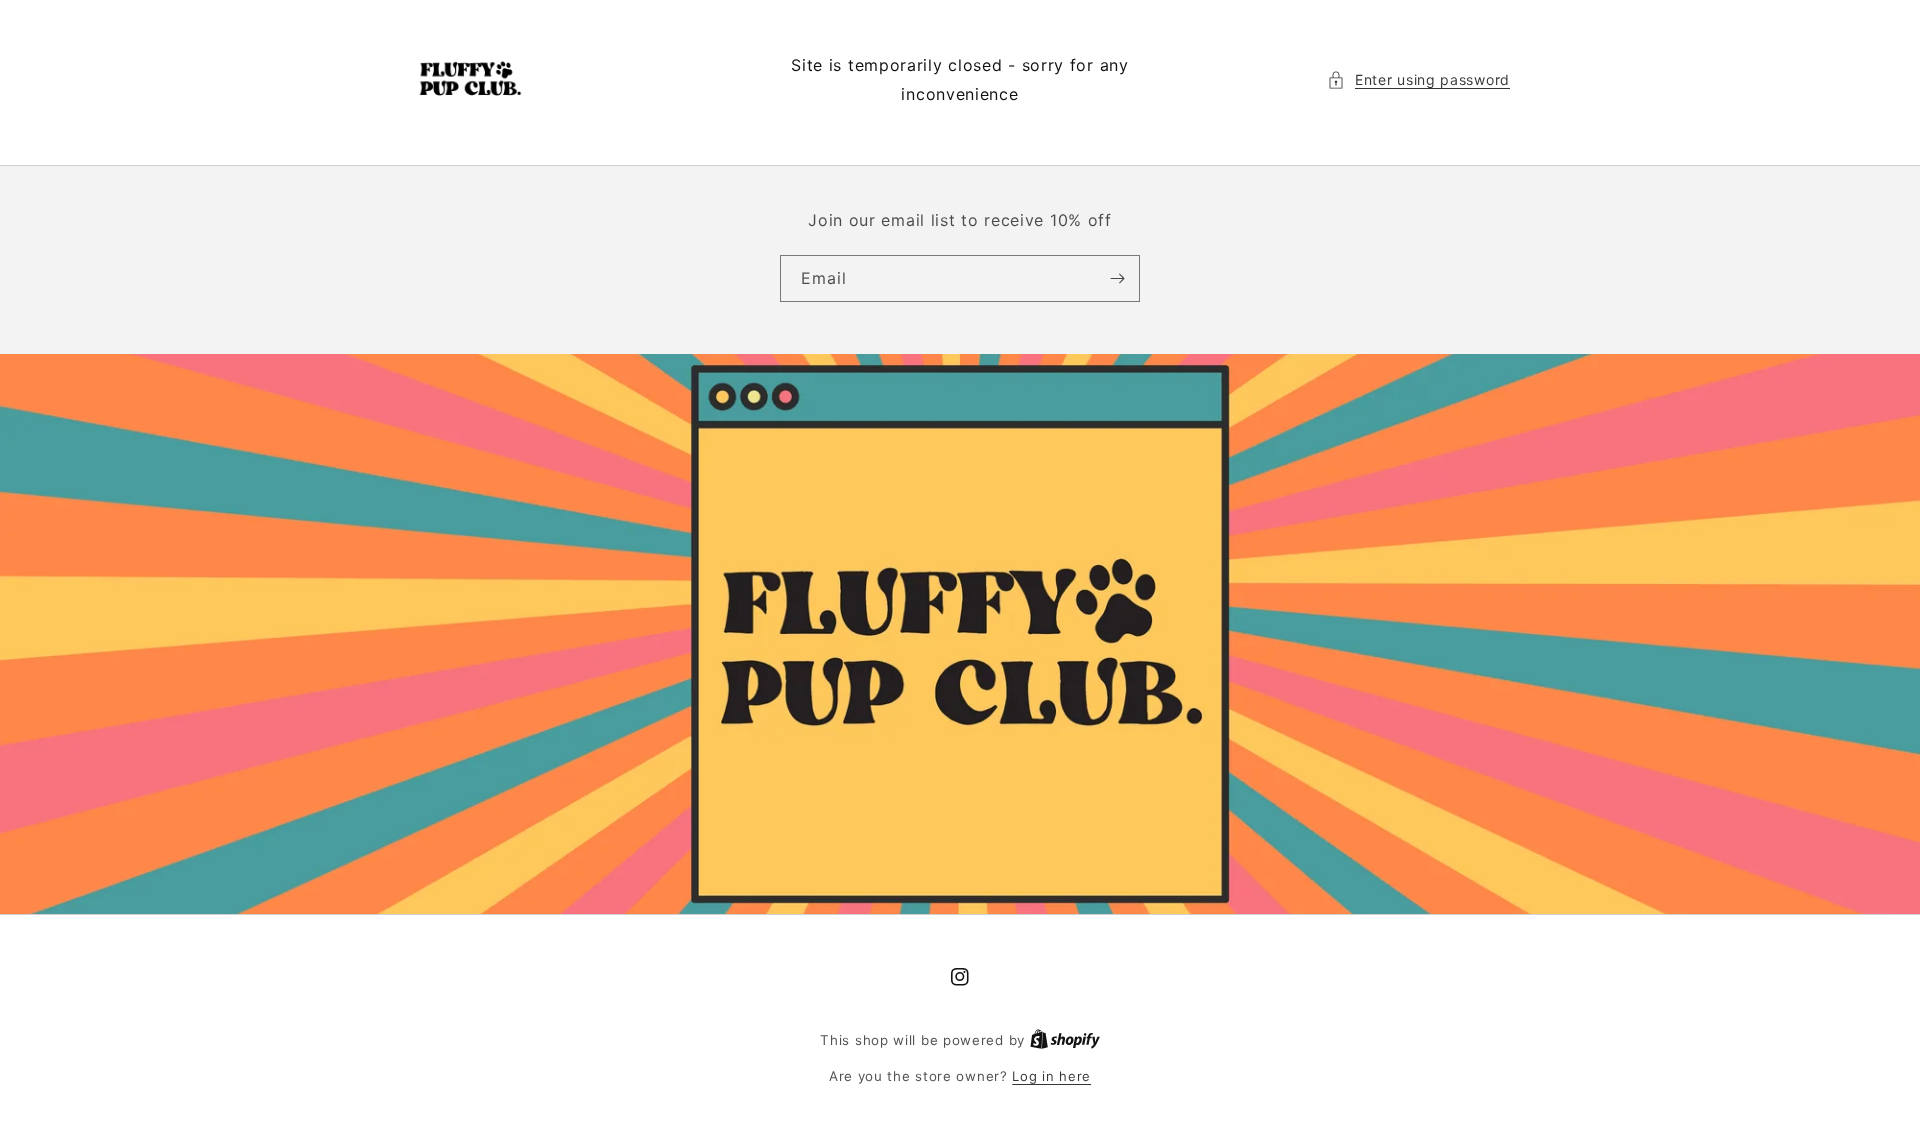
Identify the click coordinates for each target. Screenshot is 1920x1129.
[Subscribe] (1117, 278)
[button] (1418, 79)
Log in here (1051, 1076)
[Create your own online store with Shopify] (1065, 1040)
